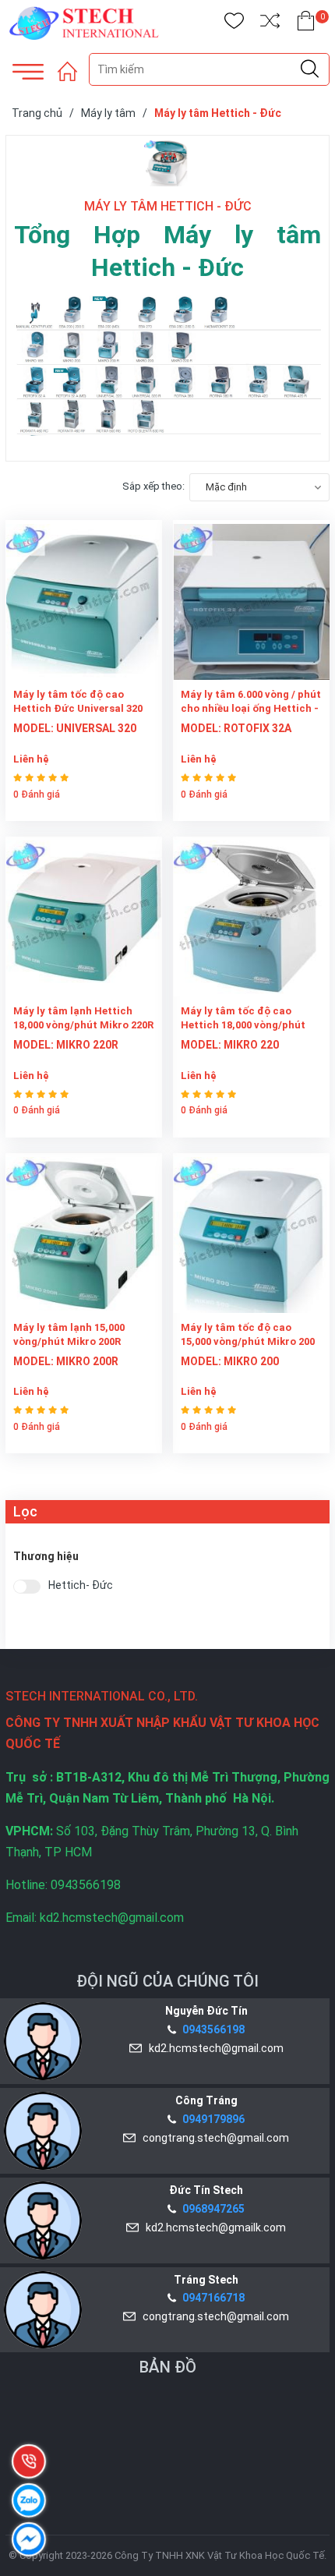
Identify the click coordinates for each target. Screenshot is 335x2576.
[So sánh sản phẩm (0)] (270, 24)
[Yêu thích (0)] (234, 24)
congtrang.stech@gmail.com (213, 2138)
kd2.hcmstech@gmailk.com (213, 2227)
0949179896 (213, 2119)
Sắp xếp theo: (153, 486)
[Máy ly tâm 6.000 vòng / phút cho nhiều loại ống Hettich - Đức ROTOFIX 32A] (251, 600)
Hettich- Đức (81, 1585)
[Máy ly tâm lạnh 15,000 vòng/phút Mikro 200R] (84, 1233)
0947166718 (213, 2298)
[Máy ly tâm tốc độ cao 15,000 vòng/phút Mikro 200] (251, 1233)
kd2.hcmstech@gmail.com (214, 2048)
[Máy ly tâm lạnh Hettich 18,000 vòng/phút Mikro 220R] (84, 916)
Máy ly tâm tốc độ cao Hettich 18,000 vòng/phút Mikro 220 (243, 1025)
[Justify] (310, 69)
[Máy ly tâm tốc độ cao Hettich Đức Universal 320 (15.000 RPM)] (84, 600)
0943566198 (213, 2029)
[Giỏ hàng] (306, 24)
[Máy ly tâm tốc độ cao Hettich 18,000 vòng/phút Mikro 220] (251, 916)
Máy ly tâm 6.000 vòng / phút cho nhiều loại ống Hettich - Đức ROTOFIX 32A (251, 708)
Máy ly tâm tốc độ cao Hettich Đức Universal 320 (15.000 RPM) (78, 708)
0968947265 (213, 2209)
